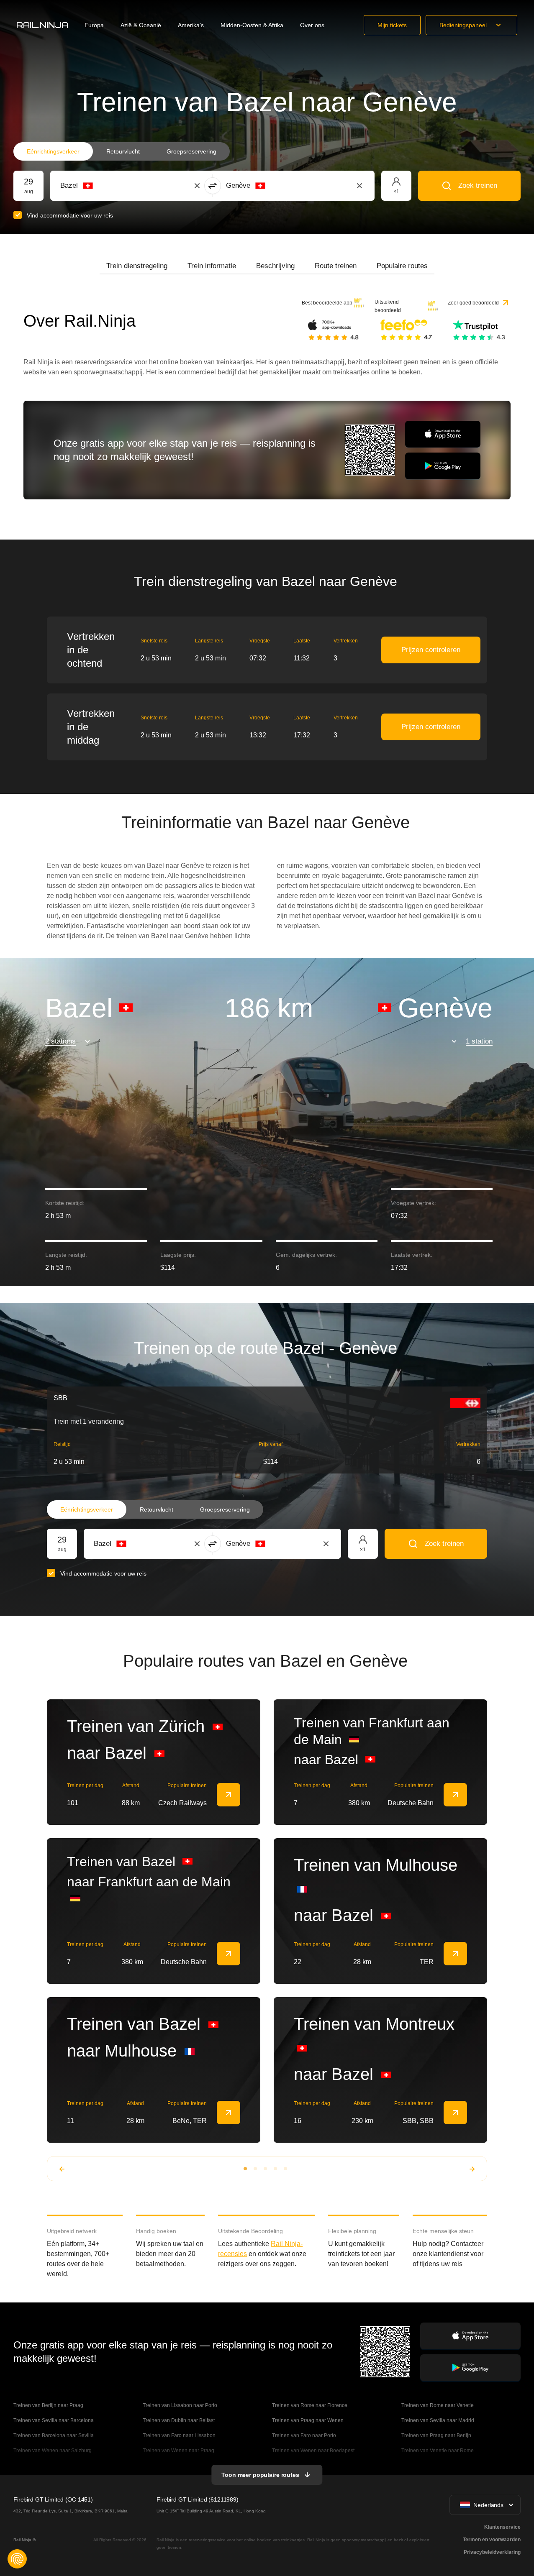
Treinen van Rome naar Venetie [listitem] (438, 2405)
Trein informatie (212, 266)
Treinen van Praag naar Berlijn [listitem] (436, 2435)
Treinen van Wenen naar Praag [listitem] (178, 2451)
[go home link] (42, 25)
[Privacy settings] (17, 2559)
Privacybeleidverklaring (492, 2552)
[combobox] (107, 186)
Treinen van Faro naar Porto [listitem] (304, 2435)
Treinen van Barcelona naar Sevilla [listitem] (54, 2435)
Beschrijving (275, 266)
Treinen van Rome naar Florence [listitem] (310, 2405)
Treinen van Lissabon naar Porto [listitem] (180, 2405)
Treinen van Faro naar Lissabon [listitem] (179, 2435)
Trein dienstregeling (137, 266)
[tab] (137, 266)
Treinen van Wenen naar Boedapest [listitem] (313, 2451)
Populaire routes (402, 266)
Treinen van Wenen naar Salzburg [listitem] (53, 2451)
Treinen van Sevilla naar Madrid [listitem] (438, 2420)
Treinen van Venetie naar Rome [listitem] (438, 2451)
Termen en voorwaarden (492, 2540)
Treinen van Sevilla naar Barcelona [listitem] (54, 2420)
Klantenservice (502, 2527)
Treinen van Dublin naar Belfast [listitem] (179, 2420)
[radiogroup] (122, 151)
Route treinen (336, 266)
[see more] (228, 1795)
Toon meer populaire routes (260, 2475)
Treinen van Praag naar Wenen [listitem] (308, 2420)
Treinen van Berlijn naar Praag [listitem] (48, 2405)
